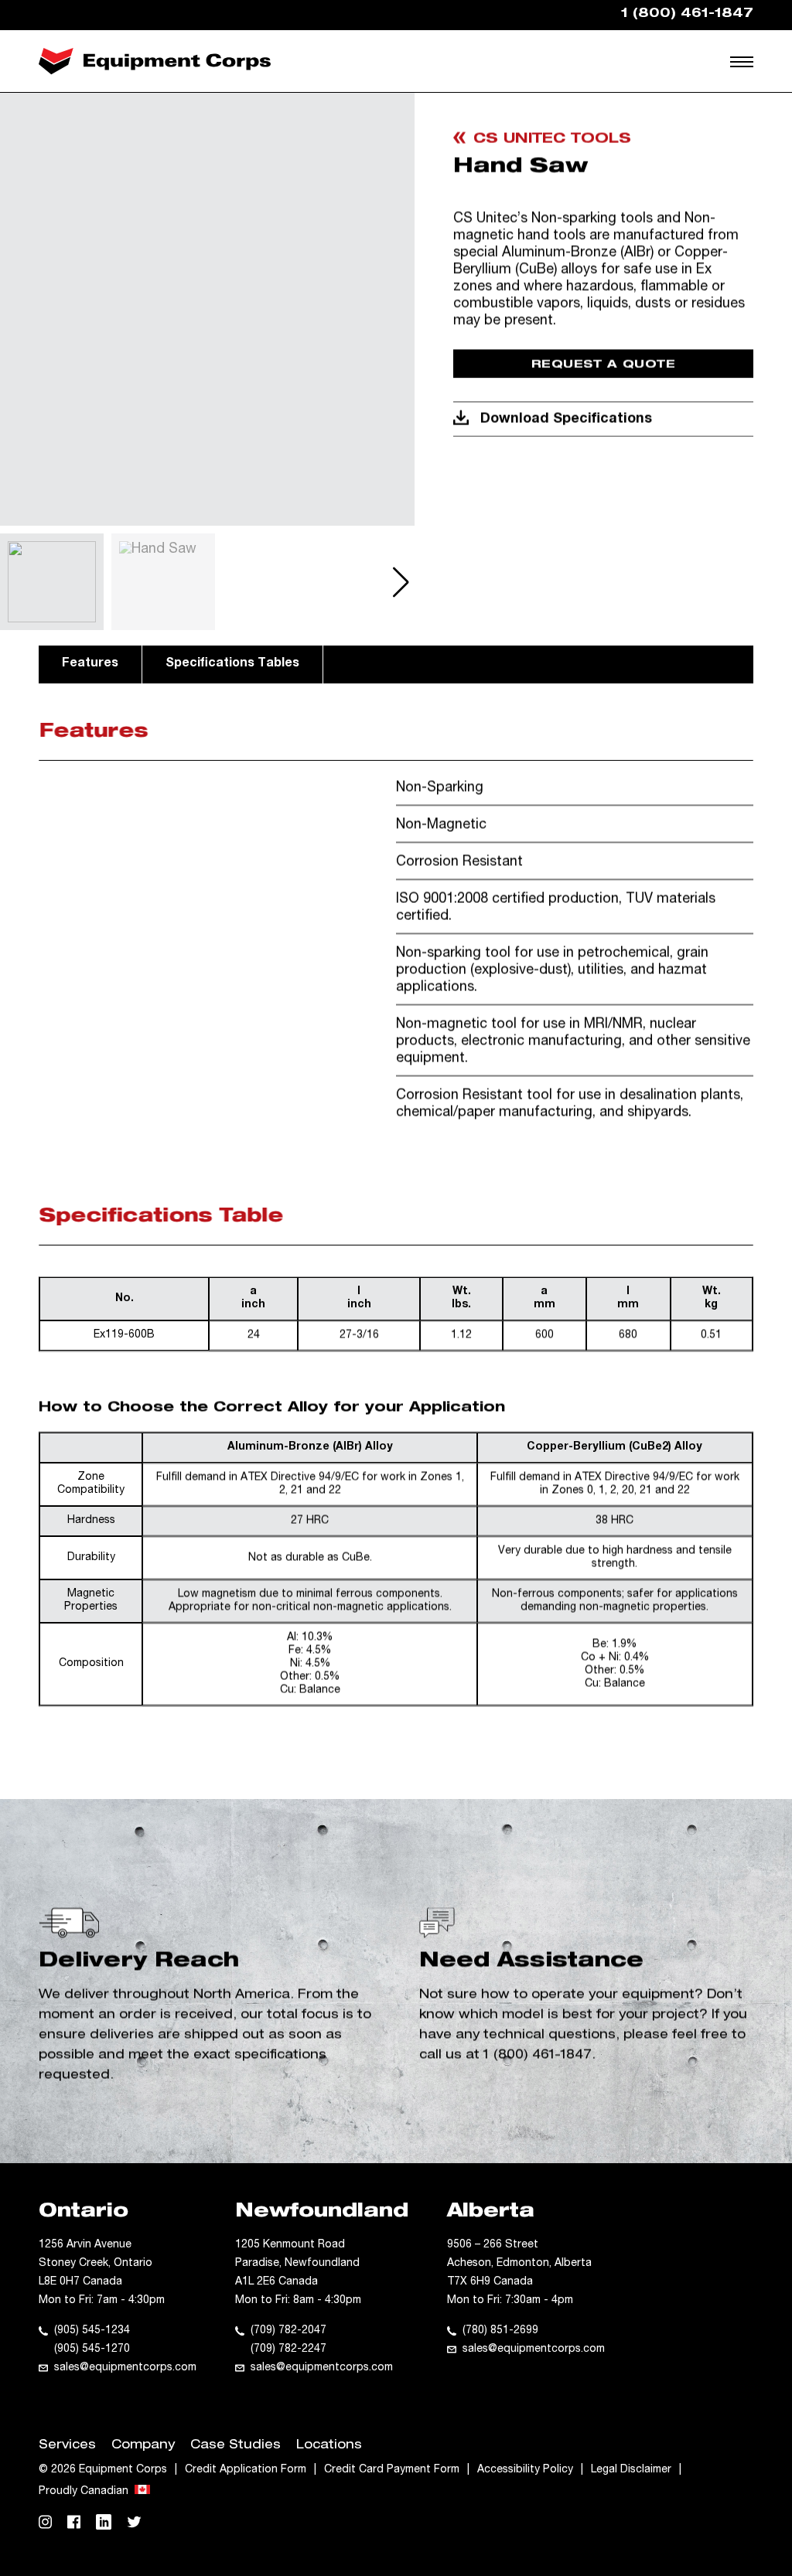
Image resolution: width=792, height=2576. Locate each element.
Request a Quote (604, 365)
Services (67, 2446)
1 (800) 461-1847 (538, 2056)
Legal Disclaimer (631, 2470)
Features (90, 664)
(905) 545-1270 (92, 2349)
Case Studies (236, 2446)
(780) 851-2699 (500, 2331)
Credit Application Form (246, 2470)
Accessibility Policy (525, 2470)
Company (143, 2446)
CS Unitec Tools (552, 140)
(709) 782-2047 (288, 2331)
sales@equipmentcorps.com (125, 2368)
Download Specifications (566, 420)
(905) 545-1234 (92, 2331)
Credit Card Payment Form (392, 2470)
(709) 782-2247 (288, 2349)
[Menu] (742, 61)
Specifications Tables (232, 664)
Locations (329, 2446)
